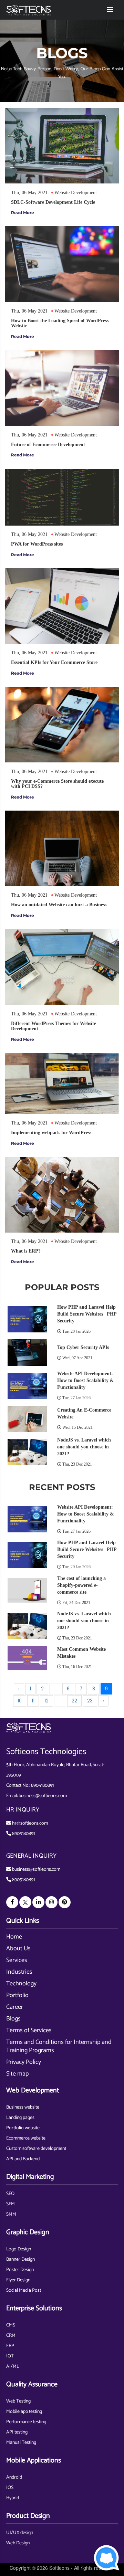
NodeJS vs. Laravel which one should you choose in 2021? (84, 1447)
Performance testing (26, 2422)
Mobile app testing (24, 2412)
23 (90, 1701)
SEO (10, 2194)
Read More (23, 213)
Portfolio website (23, 2128)
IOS (10, 2488)
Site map (17, 2074)
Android (14, 2477)
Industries (19, 1972)
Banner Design (20, 2260)
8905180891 (42, 1786)
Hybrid (13, 2498)
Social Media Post (24, 2290)
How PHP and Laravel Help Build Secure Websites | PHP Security (87, 1314)
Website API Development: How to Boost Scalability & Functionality (86, 1380)
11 (33, 1701)
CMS (11, 2325)
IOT (10, 2356)
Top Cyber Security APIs (83, 1347)
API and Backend (23, 2159)
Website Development (76, 193)
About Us (18, 1949)
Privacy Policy (24, 2062)
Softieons (59, 2568)
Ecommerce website (26, 2138)
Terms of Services (29, 2030)
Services (17, 1960)
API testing (17, 2432)
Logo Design (19, 2249)
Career (15, 2007)
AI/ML (13, 2367)
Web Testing (18, 2401)
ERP (10, 2346)
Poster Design (20, 2270)
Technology (21, 1984)
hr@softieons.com (30, 1823)
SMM (11, 2214)
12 (46, 1701)
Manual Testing (21, 2443)
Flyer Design (18, 2280)
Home (14, 1937)
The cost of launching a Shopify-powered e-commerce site (81, 1585)
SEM (11, 2204)
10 (20, 1701)
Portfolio (17, 1995)
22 (74, 1701)
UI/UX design (20, 2533)
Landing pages (20, 2118)
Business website (23, 2107)
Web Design (18, 2543)
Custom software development (36, 2149)
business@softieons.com (43, 1796)
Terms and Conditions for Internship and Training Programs (59, 2046)
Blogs (13, 2019)
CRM (11, 2336)
